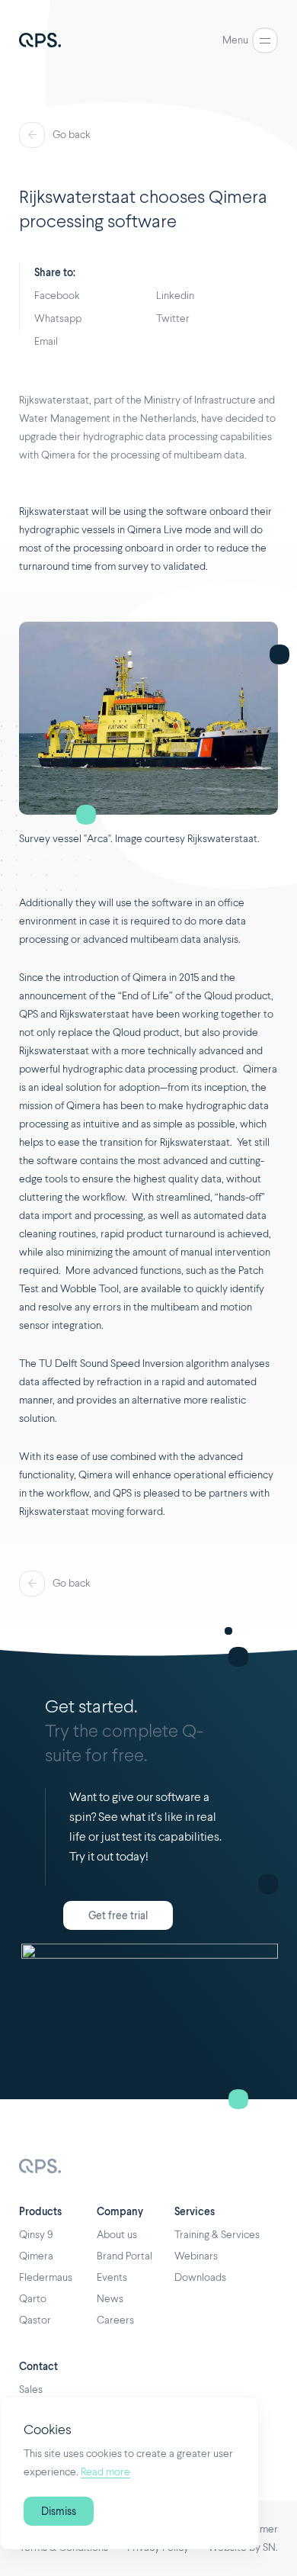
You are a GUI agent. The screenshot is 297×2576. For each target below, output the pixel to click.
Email (46, 342)
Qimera (36, 2256)
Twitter (173, 319)
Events (112, 2278)
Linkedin (175, 296)
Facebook (57, 296)
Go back (72, 135)
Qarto (33, 2299)
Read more (105, 2472)
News (110, 2299)
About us (117, 2235)
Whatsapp (58, 319)
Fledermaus (46, 2278)
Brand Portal (125, 2256)
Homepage (40, 2168)
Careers (115, 2320)
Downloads (200, 2278)
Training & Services (217, 2235)
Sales (31, 2390)
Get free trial (118, 1916)
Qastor (35, 2320)
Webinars (196, 2256)
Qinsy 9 (36, 2235)
